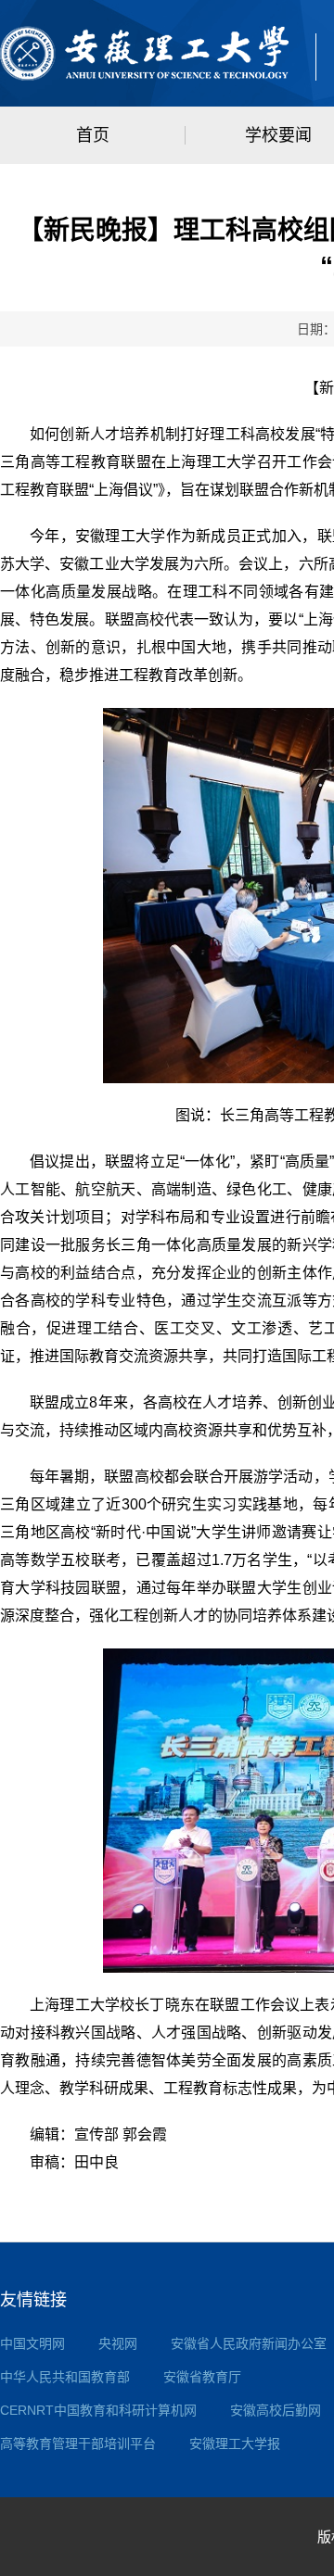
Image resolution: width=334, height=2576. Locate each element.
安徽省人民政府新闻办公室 (249, 2343)
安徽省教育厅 (202, 2377)
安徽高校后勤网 (276, 2410)
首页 (93, 135)
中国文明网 (32, 2343)
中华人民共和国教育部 (65, 2377)
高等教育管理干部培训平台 (78, 2443)
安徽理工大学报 (235, 2443)
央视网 (118, 2343)
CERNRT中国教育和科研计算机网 (98, 2410)
